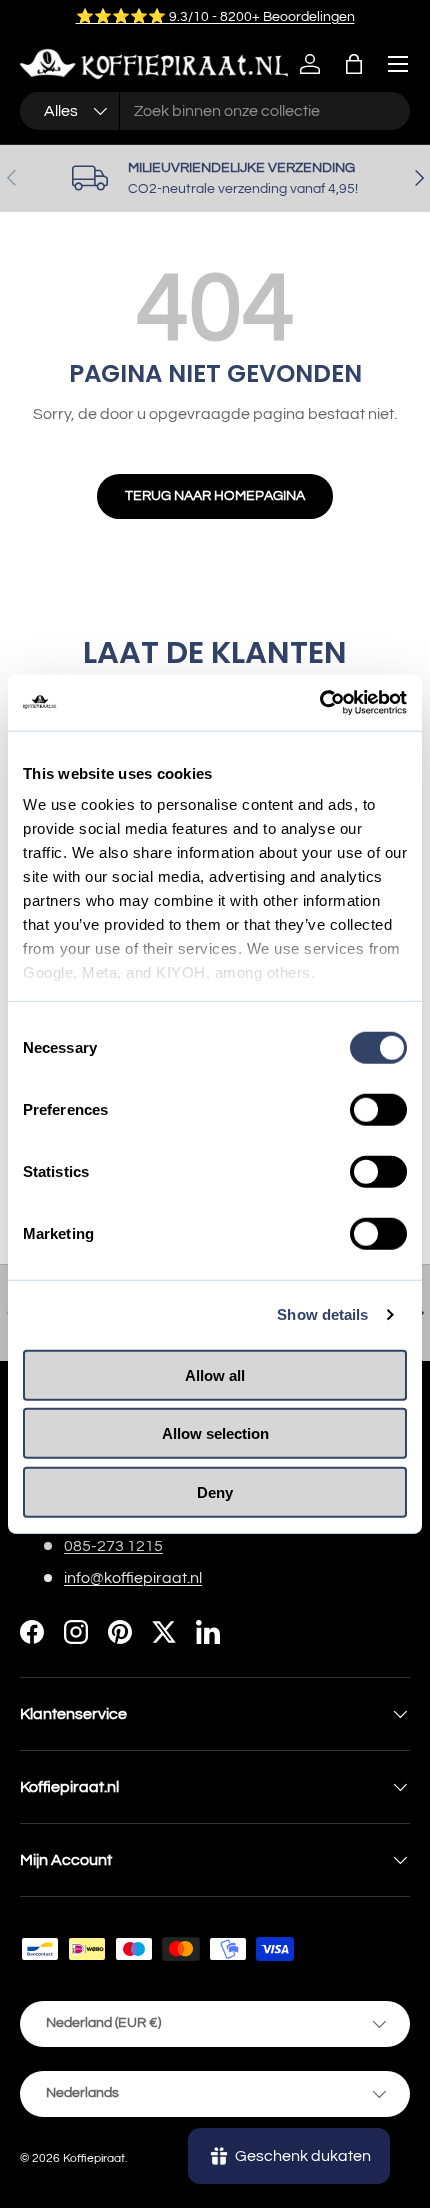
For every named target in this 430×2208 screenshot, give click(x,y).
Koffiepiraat (94, 2158)
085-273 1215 (113, 1546)
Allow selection (215, 1433)
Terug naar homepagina (215, 495)
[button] (354, 64)
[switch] (378, 1109)
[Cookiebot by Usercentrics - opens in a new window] (319, 703)
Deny (215, 1491)
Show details (322, 1314)
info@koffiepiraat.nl (133, 1578)
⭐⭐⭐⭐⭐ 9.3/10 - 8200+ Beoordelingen (215, 16)
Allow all (215, 1374)
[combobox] (215, 111)
